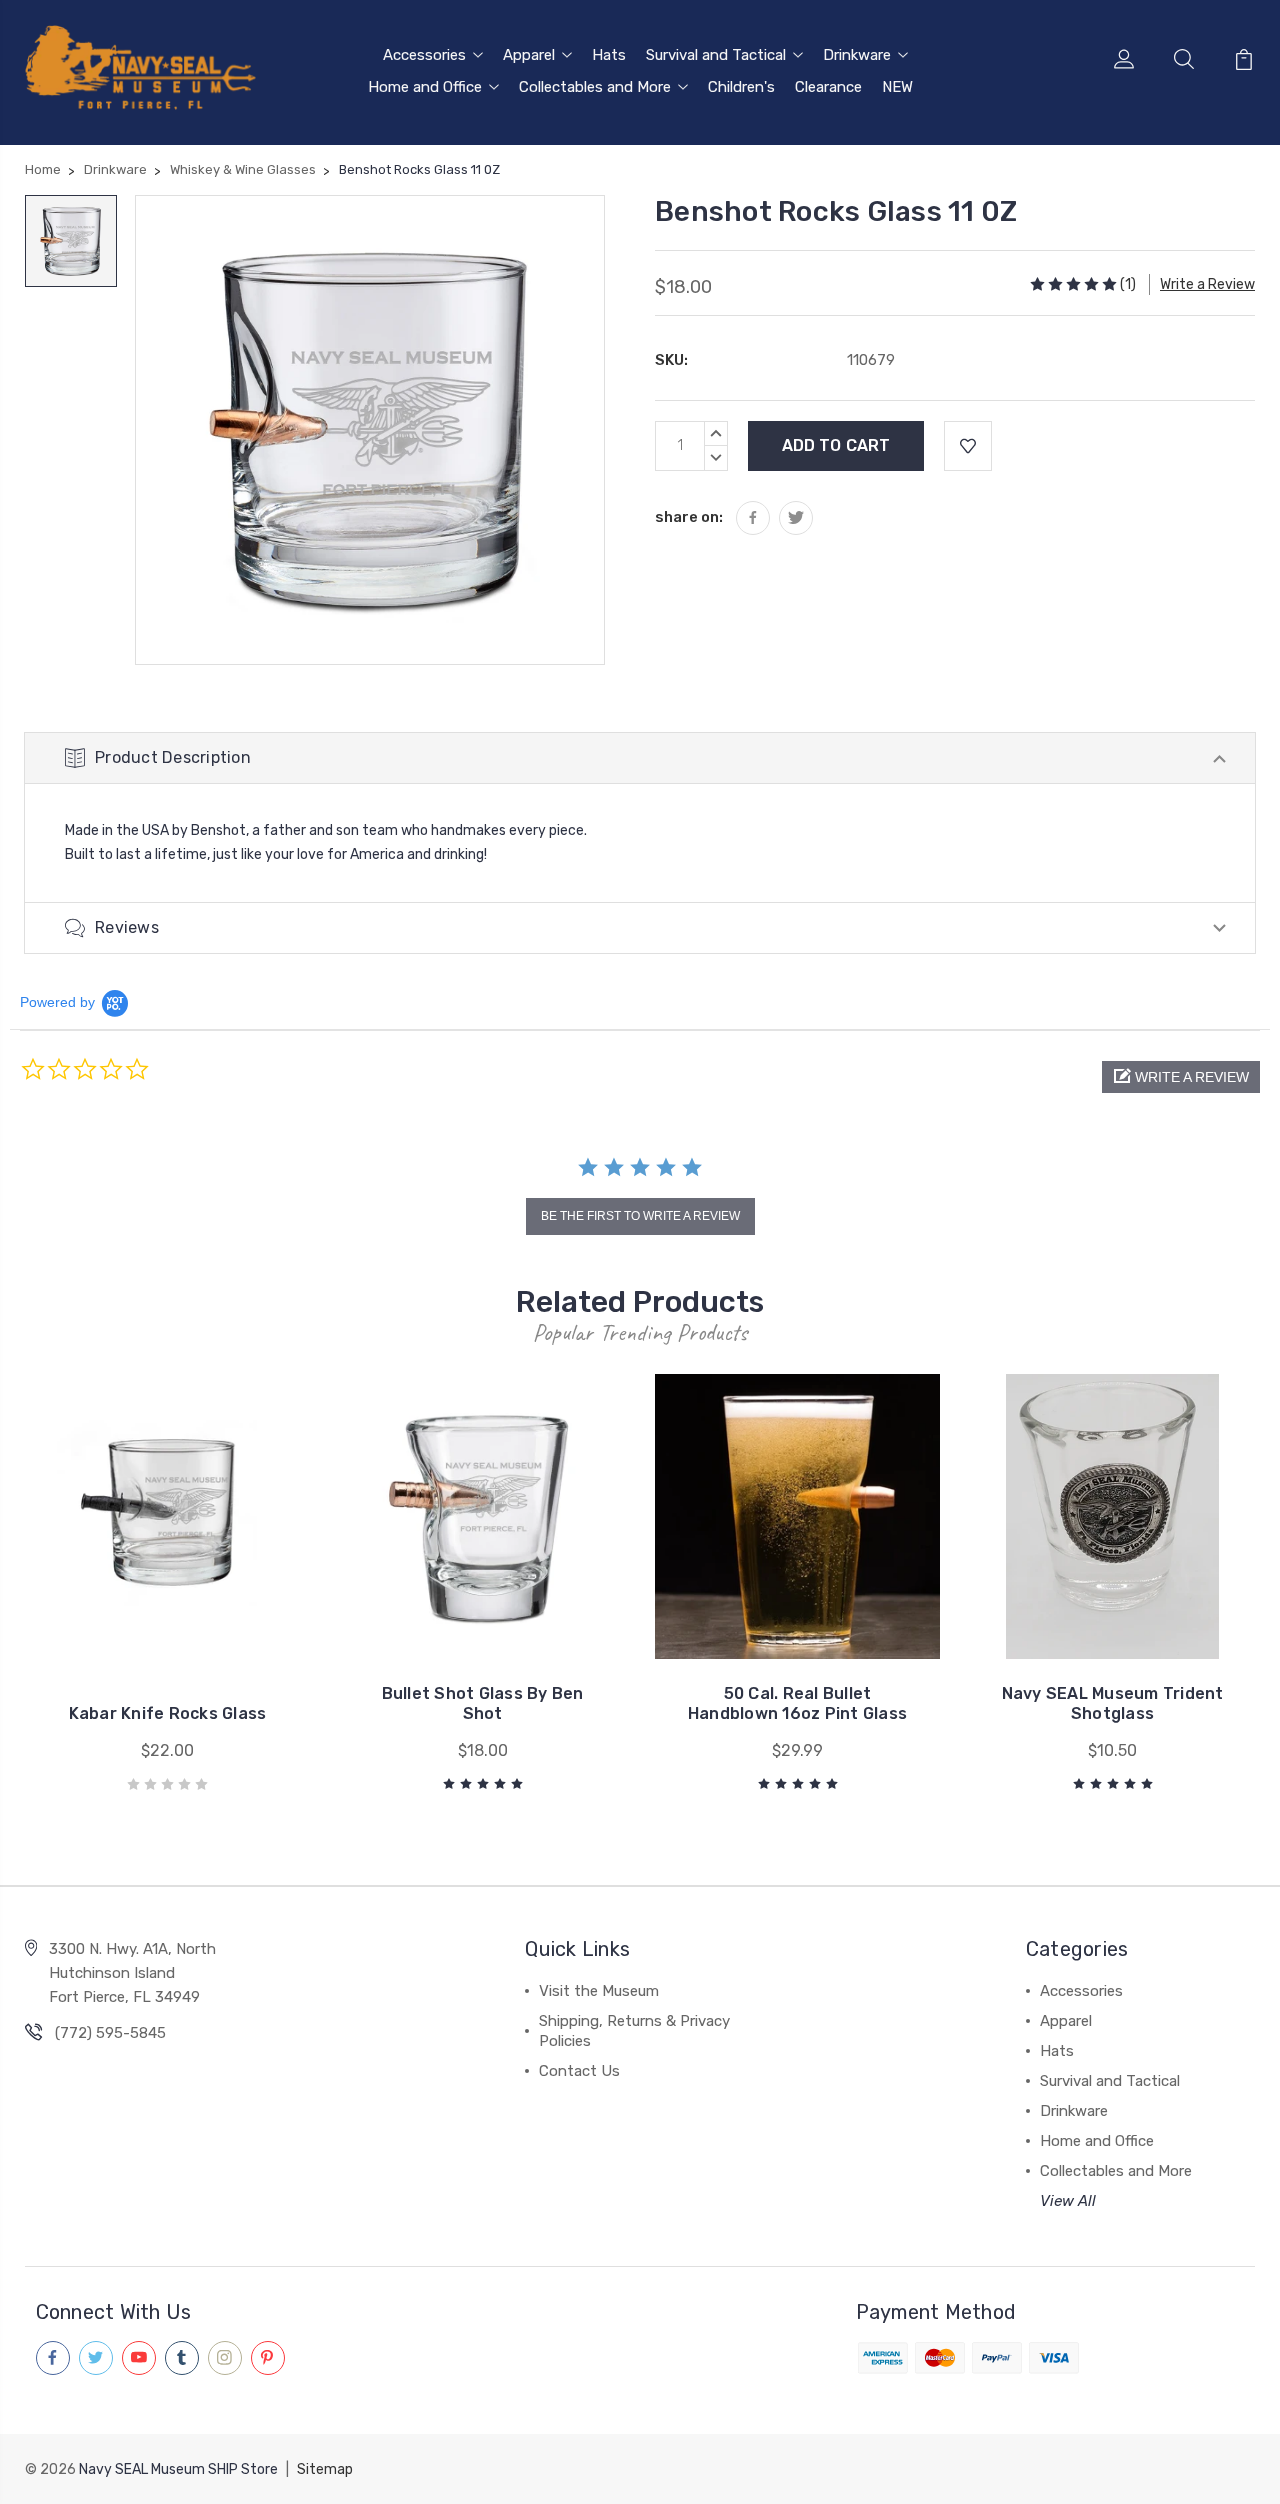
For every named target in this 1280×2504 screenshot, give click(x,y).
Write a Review (1207, 284)
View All (1068, 2201)
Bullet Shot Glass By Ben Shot (483, 1703)
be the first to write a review (640, 1216)
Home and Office (425, 87)
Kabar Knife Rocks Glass (168, 1713)
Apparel (529, 55)
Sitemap (325, 2469)
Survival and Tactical (716, 55)
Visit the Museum (599, 1991)
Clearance (828, 87)
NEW (897, 87)
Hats (609, 55)
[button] (1181, 1077)
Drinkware (857, 55)
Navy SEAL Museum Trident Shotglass (1113, 1703)
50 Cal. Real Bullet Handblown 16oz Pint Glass (797, 1703)
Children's (741, 87)
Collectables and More (595, 87)
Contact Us (579, 2071)
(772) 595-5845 (110, 2033)
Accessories (424, 55)
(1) (1128, 284)
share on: (689, 517)
